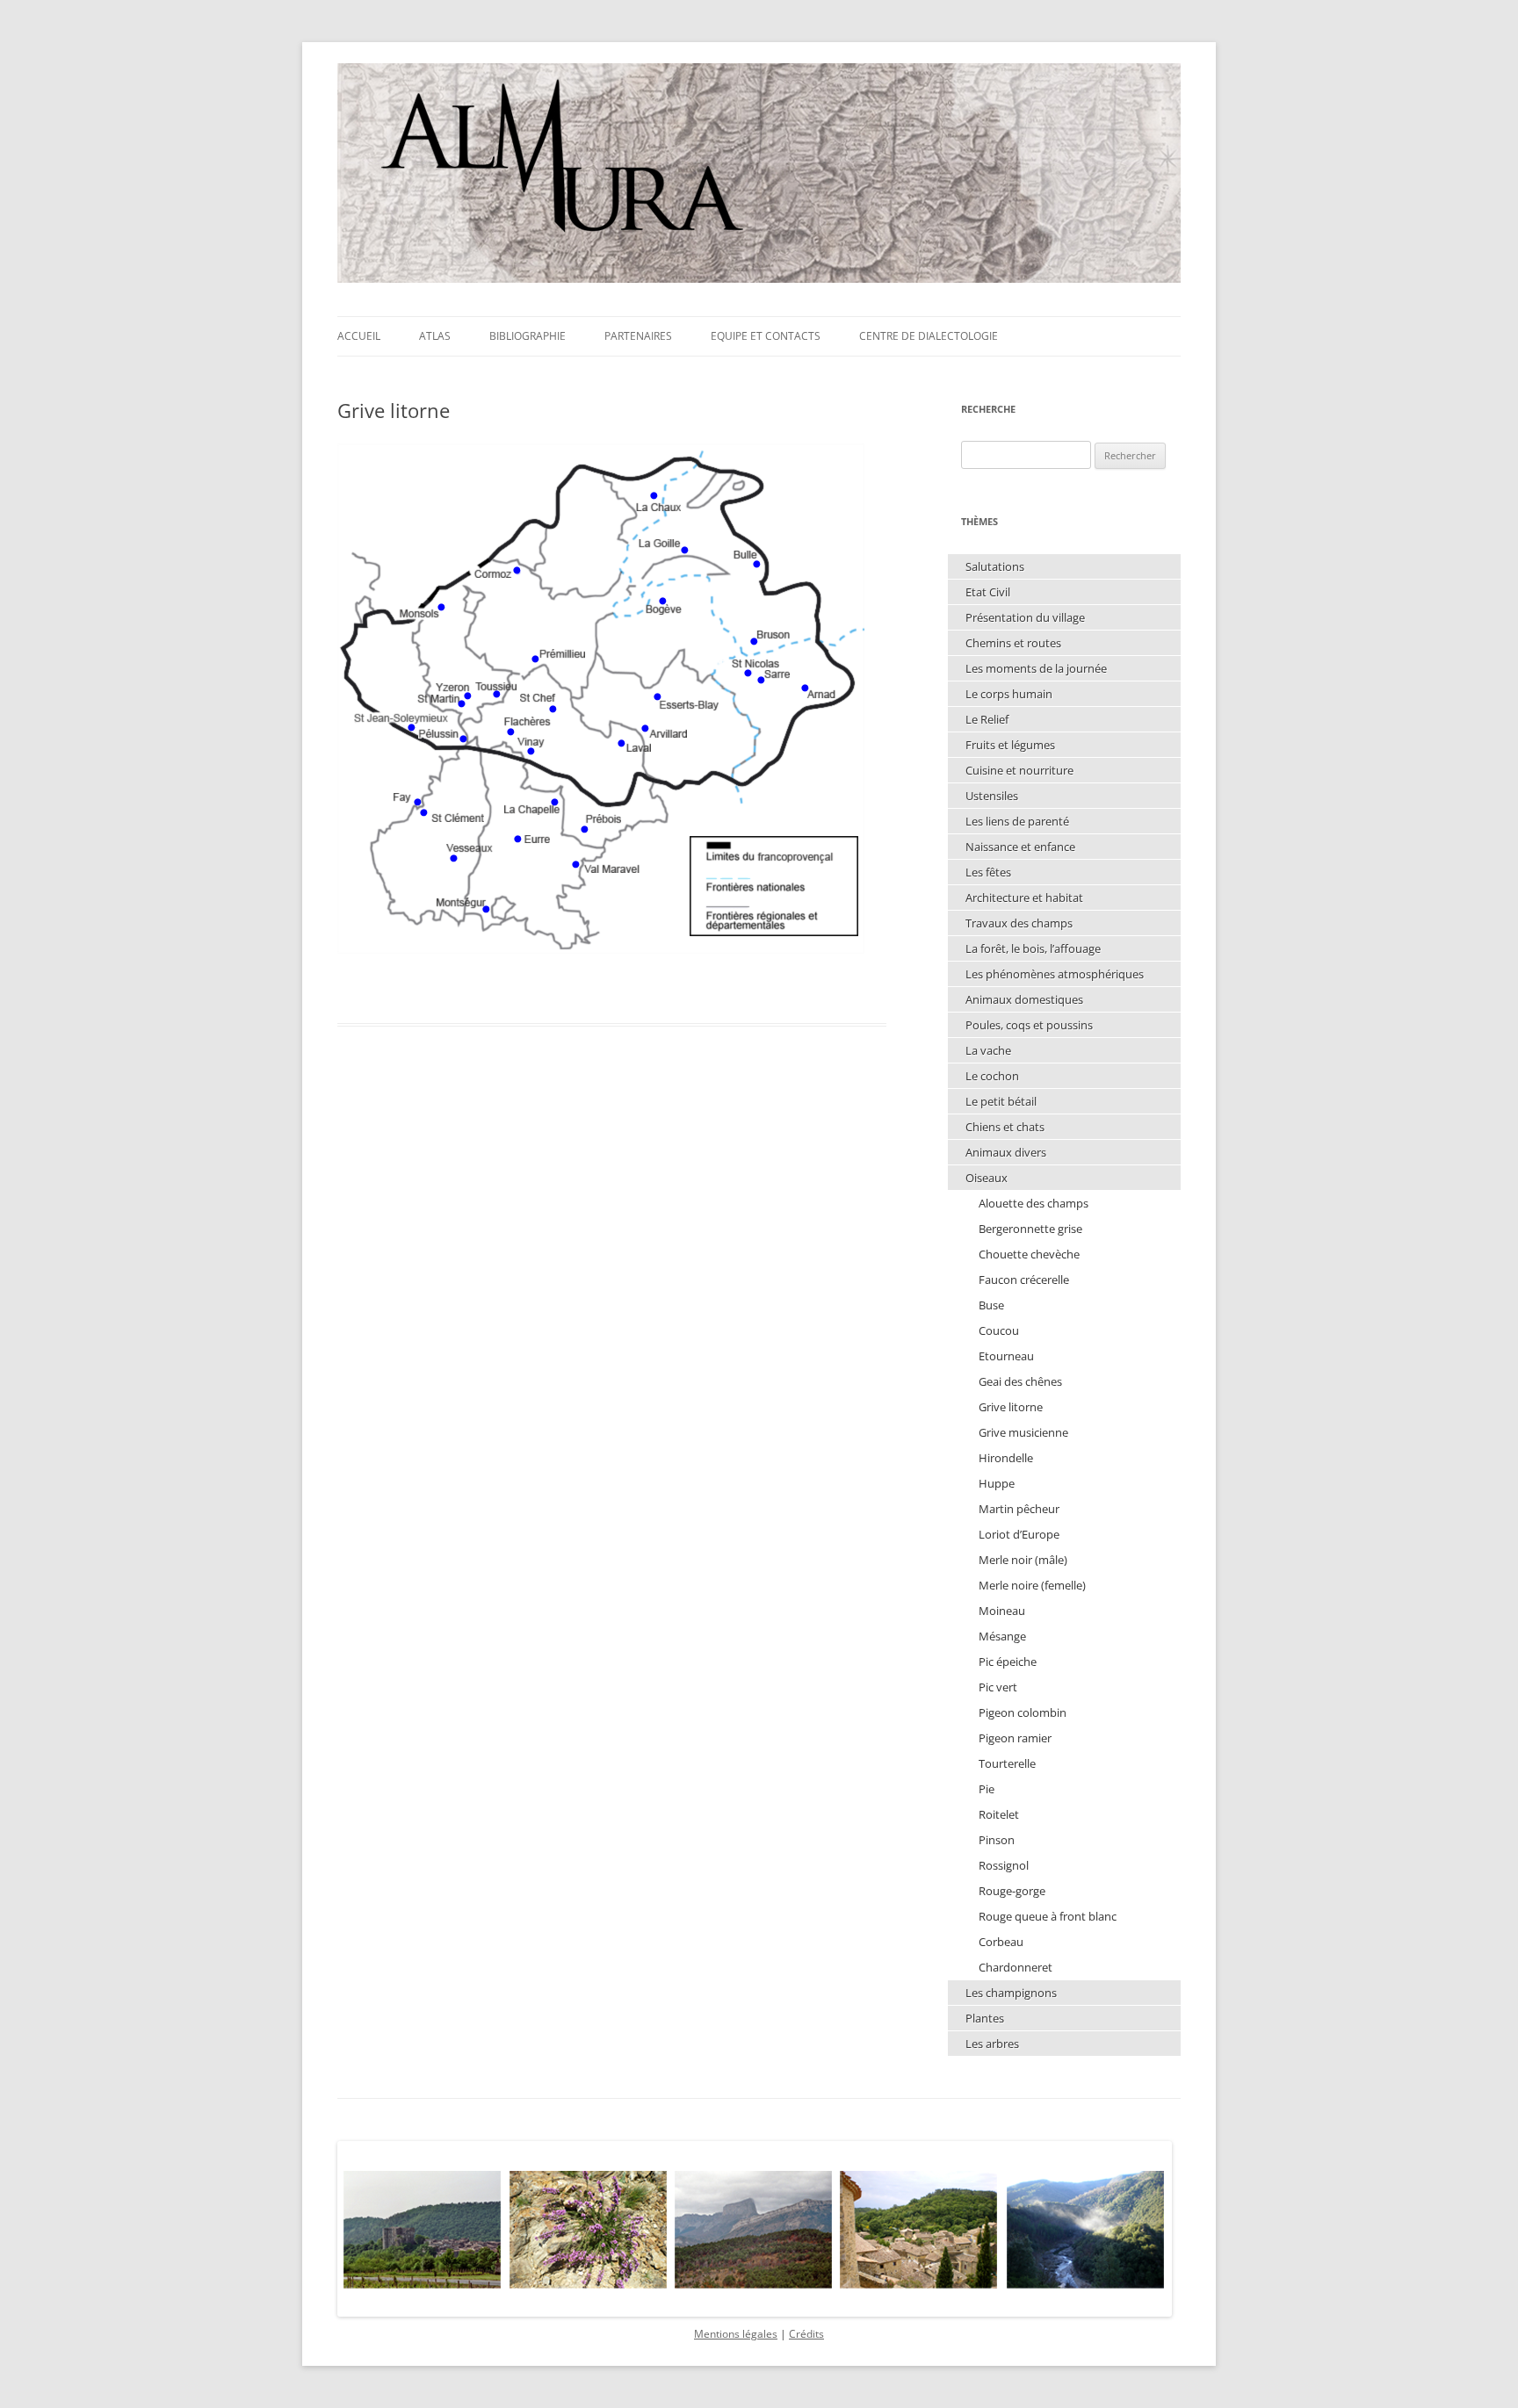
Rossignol (1004, 1865)
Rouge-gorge (1012, 1891)
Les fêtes (988, 872)
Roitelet (999, 1814)
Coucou (999, 1330)
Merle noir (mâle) (1023, 1560)
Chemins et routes (1013, 643)
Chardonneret (1016, 1967)
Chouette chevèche (1029, 1254)
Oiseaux (987, 1178)
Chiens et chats (1005, 1127)
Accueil (359, 336)
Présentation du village (1025, 617)
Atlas (435, 336)
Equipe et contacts (766, 336)
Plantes (985, 2018)
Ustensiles (992, 796)
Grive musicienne (1023, 1432)
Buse (991, 1305)
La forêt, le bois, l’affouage (1033, 948)
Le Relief (987, 719)
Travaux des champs (1019, 923)
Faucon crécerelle (1024, 1280)
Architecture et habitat (1024, 898)
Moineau (1002, 1611)
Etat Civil (988, 592)
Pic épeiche (1008, 1662)
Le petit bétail (1001, 1101)
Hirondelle (1006, 1458)
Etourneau (1006, 1356)
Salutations (995, 566)
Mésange (1002, 1636)
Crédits (806, 2334)
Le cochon (992, 1076)
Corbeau (1001, 1942)
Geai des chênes (1020, 1381)
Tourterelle (1007, 1763)
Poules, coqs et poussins (1029, 1025)
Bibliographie (528, 336)
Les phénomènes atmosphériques (1055, 974)
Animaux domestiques (1024, 999)
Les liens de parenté (1017, 821)
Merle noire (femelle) (1032, 1585)
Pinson (997, 1840)
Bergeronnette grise (1030, 1229)
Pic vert (998, 1687)
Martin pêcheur (1019, 1509)
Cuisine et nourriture (1019, 770)
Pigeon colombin (1023, 1712)
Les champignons (1011, 1993)
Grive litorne (1011, 1407)
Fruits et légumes (1010, 745)
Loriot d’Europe (1019, 1534)
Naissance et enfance (1020, 847)
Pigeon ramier (1015, 1738)
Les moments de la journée (1036, 668)
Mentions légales (736, 2334)
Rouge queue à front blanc (1048, 1916)
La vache (988, 1050)
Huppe (997, 1483)
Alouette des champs (1034, 1203)
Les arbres (992, 2044)
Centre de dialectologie (929, 336)
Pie (987, 1789)
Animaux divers (1006, 1152)
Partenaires (638, 336)
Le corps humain (1009, 694)
